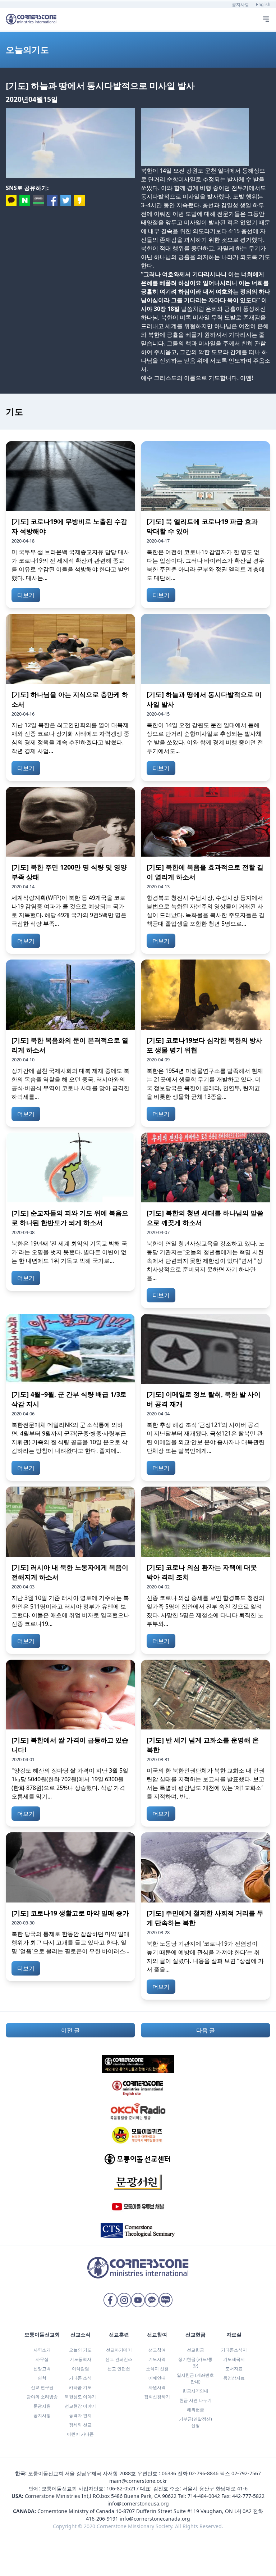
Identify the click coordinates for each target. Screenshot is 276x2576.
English (263, 4)
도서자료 (234, 2369)
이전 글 (70, 2030)
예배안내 (157, 2378)
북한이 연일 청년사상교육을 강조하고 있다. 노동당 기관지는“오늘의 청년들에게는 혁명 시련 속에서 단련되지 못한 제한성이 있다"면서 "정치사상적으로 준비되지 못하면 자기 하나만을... (206, 1261)
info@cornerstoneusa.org (138, 2504)
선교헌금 (195, 2350)
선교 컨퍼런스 (119, 2359)
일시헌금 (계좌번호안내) (195, 2378)
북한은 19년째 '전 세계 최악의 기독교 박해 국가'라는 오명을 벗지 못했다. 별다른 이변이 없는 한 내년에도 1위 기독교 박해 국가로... (69, 1252)
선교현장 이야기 (80, 2406)
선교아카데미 (119, 2350)
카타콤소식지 (234, 2350)
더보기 (26, 595)
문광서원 (42, 2406)
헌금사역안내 (195, 2391)
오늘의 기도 (80, 2350)
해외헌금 (195, 2410)
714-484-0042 (204, 2496)
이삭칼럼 (80, 2369)
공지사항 (240, 4)
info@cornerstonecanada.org (155, 2519)
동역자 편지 (80, 2415)
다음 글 (206, 2030)
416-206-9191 (102, 2519)
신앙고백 (42, 2369)
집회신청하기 (157, 2397)
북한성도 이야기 (80, 2397)
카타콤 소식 (80, 2378)
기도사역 (157, 2359)
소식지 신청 (157, 2369)
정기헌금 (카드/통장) (195, 2362)
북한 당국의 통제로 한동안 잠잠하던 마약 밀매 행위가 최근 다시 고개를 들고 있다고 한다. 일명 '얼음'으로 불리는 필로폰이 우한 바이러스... (70, 1942)
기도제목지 (234, 2359)
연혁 (42, 2378)
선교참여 (157, 2350)
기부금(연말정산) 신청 (195, 2422)
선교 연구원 (42, 2387)
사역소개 (42, 2350)
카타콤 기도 (80, 2387)
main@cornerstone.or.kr (138, 2481)
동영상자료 (234, 2378)
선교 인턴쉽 (119, 2369)
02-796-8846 (204, 2473)
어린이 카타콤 (80, 2434)
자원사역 (157, 2387)
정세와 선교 (80, 2425)
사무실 (42, 2359)
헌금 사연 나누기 (195, 2400)
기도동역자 (80, 2359)
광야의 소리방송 (42, 2397)
